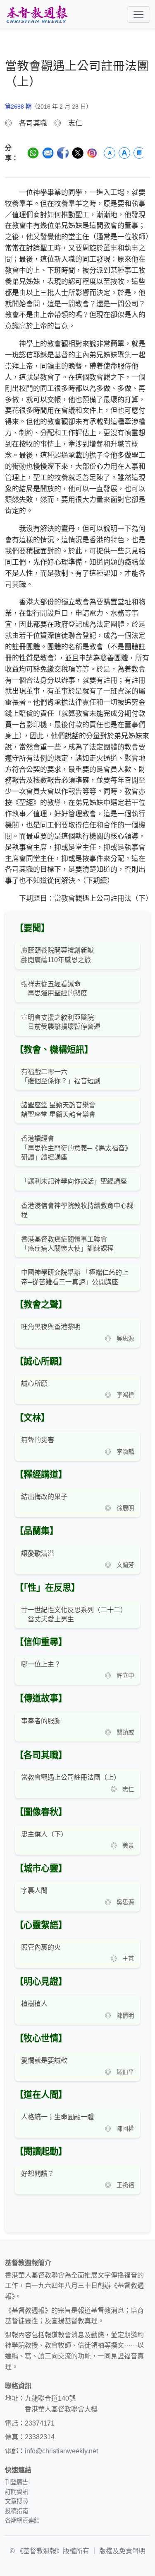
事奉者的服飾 (41, 1721)
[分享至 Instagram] (92, 153)
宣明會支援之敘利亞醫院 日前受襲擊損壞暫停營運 (61, 1022)
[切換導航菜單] (138, 15)
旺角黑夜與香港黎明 (51, 1327)
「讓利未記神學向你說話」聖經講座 (74, 1181)
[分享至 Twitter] (78, 153)
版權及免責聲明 (122, 2551)
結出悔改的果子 (44, 1497)
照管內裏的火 (41, 1947)
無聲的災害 (38, 1440)
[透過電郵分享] (48, 153)
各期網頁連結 (22, 2520)
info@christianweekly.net (61, 2451)
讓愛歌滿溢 (38, 1554)
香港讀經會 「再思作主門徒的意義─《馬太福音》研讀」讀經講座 (76, 1148)
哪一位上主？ (41, 1664)
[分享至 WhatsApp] (33, 153)
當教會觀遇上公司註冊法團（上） (71, 1777)
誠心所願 (34, 1384)
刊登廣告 (17, 2482)
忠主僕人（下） (44, 1834)
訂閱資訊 (17, 2492)
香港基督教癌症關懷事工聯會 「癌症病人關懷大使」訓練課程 (67, 1244)
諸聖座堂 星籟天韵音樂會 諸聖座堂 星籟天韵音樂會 (58, 1110)
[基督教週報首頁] (37, 14)
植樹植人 (34, 2004)
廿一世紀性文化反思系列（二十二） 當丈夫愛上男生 (74, 1614)
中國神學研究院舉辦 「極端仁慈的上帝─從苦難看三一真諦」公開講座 (75, 1277)
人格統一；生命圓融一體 (57, 2117)
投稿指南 (17, 2511)
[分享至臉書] (63, 153)
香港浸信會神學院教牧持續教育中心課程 (77, 1210)
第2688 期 (18, 107)
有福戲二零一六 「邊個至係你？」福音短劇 (61, 1076)
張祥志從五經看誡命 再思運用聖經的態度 (54, 988)
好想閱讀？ (38, 2174)
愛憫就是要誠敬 (44, 2061)
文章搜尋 (17, 2501)
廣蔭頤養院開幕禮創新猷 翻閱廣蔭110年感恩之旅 (57, 955)
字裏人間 (34, 1891)
